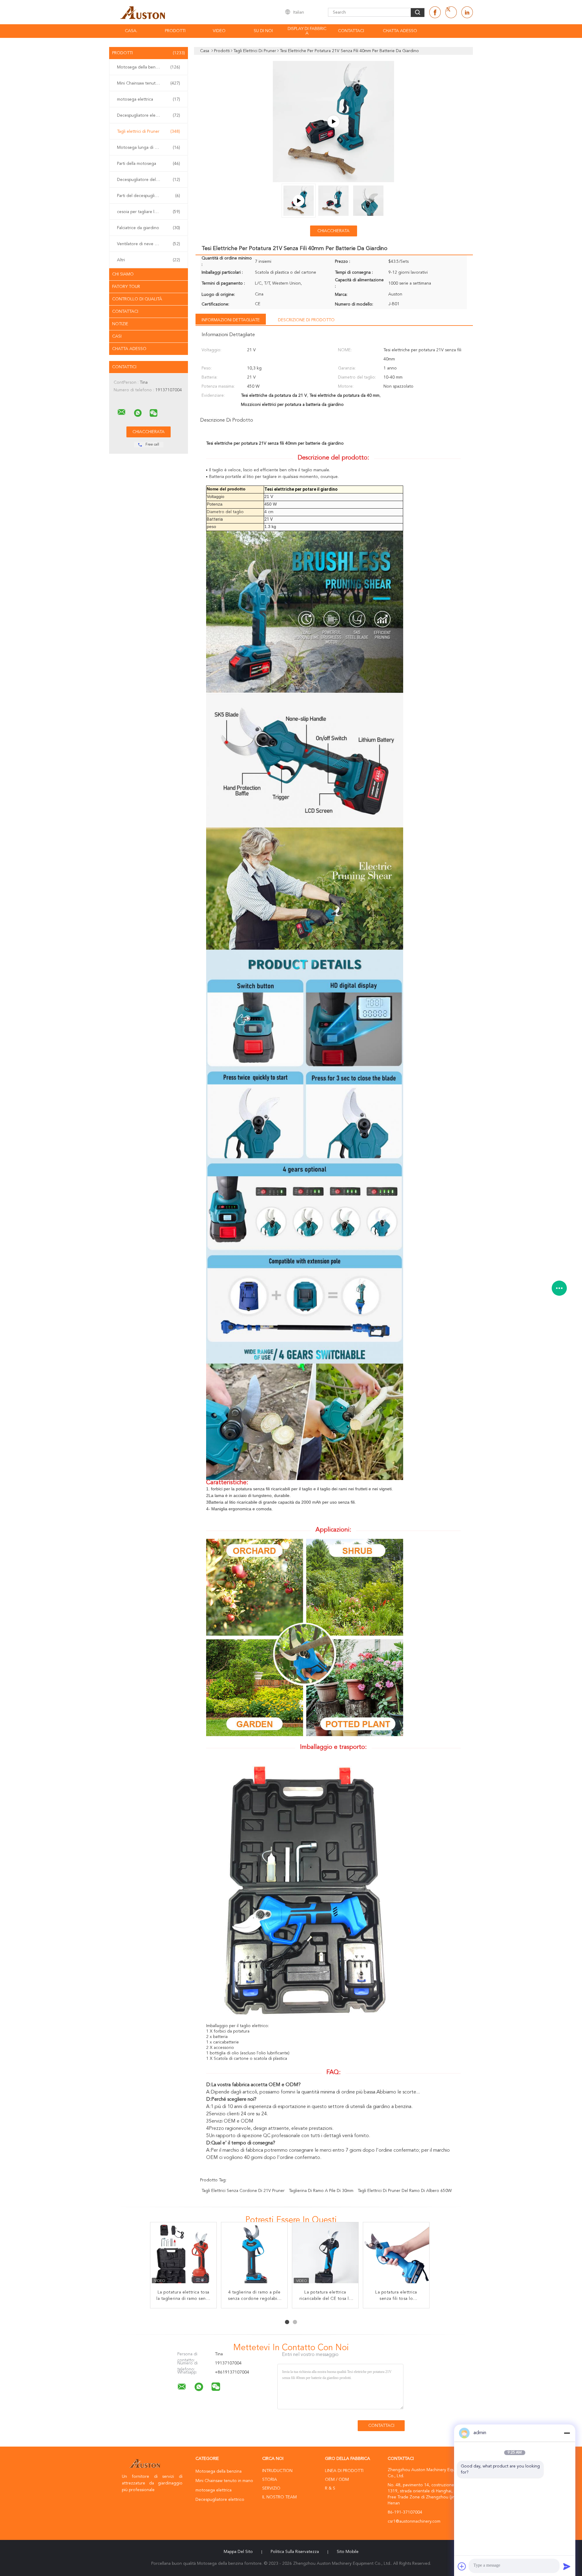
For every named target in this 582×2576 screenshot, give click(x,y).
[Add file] (462, 2566)
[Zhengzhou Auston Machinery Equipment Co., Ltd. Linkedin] (467, 12)
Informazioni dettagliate (231, 320)
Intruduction (277, 2471)
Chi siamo (123, 274)
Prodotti (175, 31)
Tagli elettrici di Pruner (149, 132)
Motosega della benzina (149, 67)
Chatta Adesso (400, 31)
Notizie (120, 324)
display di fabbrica (307, 31)
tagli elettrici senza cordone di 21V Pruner (243, 2191)
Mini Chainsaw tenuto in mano (149, 83)
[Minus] (567, 2433)
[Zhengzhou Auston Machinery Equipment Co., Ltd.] (122, 412)
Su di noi (263, 31)
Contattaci (351, 31)
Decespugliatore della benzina (149, 180)
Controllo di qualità (137, 299)
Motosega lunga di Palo (149, 148)
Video (219, 31)
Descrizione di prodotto (306, 320)
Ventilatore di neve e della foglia (149, 244)
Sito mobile (348, 2552)
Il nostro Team (279, 2497)
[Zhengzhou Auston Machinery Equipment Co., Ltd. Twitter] (451, 12)
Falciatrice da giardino (149, 228)
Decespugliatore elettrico (149, 115)
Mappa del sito (238, 2552)
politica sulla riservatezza (295, 2552)
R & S (330, 2488)
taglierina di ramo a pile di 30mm (321, 2191)
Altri (149, 260)
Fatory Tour (126, 287)
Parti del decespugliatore (149, 196)
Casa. (131, 31)
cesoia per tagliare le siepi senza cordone (150, 212)
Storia (270, 2480)
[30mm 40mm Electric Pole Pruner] (333, 122)
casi (117, 336)
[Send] (567, 2566)
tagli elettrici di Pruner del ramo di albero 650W (405, 2191)
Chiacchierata (333, 231)
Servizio (271, 2488)
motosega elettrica (149, 99)
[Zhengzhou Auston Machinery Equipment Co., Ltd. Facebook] (435, 12)
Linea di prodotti (344, 2471)
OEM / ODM (337, 2480)
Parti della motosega (149, 164)
